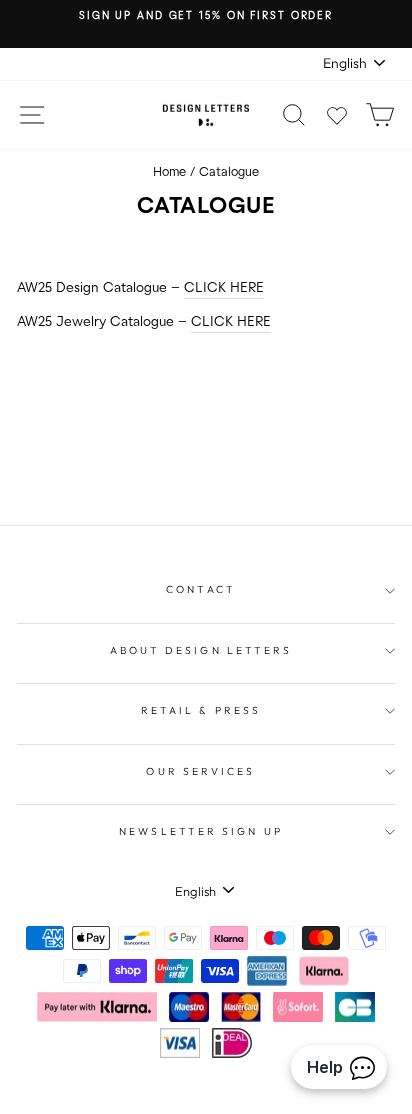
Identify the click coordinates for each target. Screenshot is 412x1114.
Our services (200, 771)
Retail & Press (201, 710)
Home (169, 173)
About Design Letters (201, 650)
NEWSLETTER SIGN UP (201, 831)
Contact (201, 589)
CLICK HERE (224, 288)
